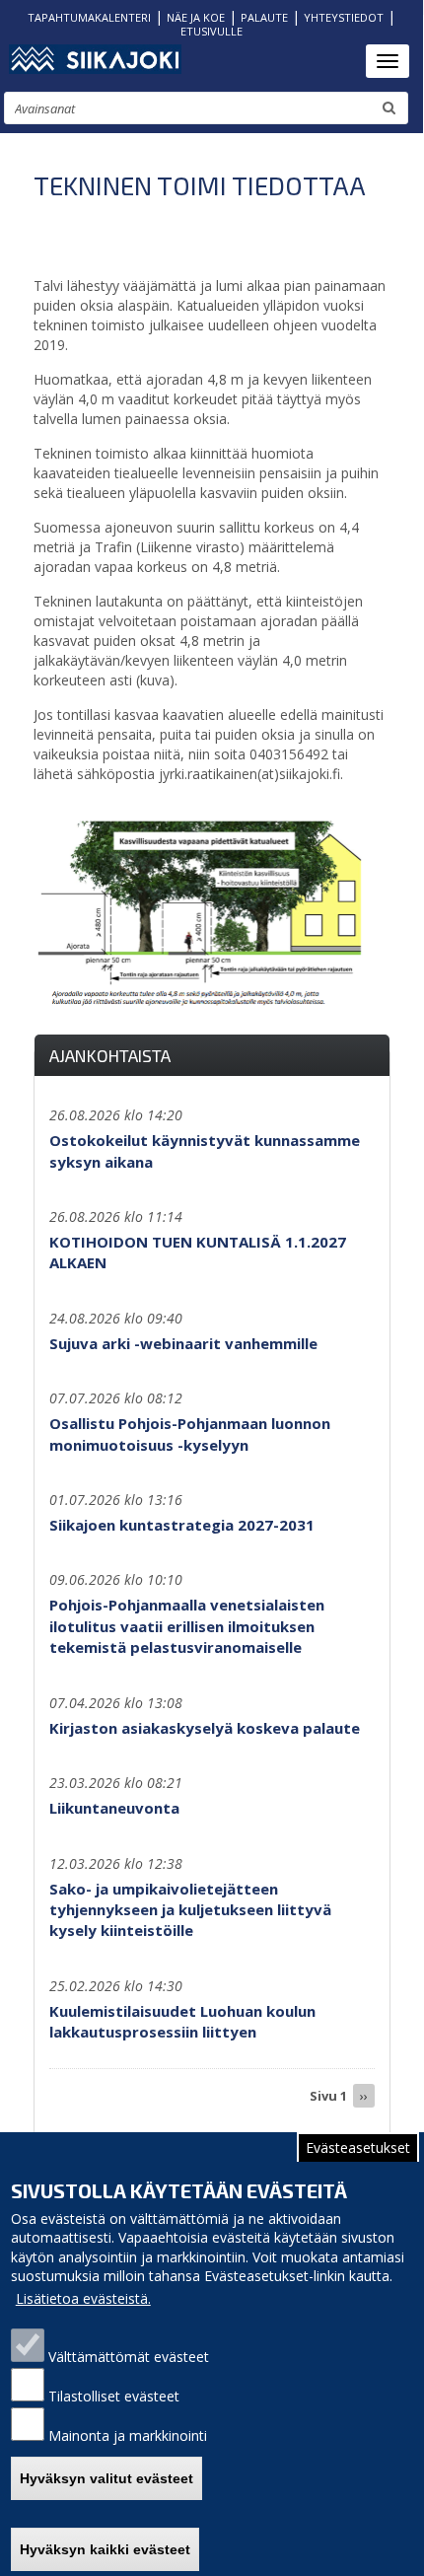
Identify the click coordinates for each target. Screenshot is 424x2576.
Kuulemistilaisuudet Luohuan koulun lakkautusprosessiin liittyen (182, 2021)
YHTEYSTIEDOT (344, 17)
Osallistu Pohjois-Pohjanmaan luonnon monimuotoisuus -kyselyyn (190, 1433)
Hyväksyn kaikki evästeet (105, 2549)
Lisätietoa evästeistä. (83, 2298)
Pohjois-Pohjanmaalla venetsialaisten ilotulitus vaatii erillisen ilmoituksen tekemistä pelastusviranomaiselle (187, 1626)
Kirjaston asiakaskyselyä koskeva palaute (205, 1728)
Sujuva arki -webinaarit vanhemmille (183, 1343)
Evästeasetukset (358, 2147)
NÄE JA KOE (196, 17)
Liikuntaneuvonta (114, 1808)
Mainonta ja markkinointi (128, 2435)
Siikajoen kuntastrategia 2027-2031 (182, 1525)
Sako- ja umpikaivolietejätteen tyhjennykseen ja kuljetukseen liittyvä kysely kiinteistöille (190, 1910)
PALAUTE (264, 17)
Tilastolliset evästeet (114, 2396)
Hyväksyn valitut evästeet (106, 2478)
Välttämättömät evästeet (129, 2357)
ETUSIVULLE (212, 31)
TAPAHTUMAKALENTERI (89, 17)
